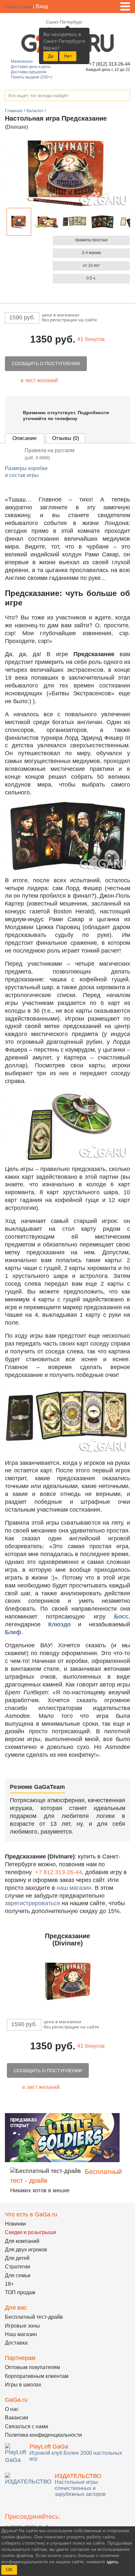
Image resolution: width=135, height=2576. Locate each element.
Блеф (13, 1632)
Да (51, 56)
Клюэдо (59, 1624)
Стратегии (18, 2267)
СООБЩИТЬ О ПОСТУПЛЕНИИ (46, 364)
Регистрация (18, 7)
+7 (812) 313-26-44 (109, 64)
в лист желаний (39, 380)
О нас (12, 2409)
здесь (112, 2562)
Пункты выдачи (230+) (31, 77)
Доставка (16, 2343)
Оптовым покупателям (32, 2367)
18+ (9, 2284)
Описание (25, 438)
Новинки (15, 2224)
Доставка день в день (31, 67)
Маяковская (22, 61)
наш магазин (74, 1888)
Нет (68, 56)
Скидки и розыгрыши (30, 2232)
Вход (42, 6)
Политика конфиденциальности (43, 2435)
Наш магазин (21, 2334)
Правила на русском (49, 454)
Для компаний (22, 2241)
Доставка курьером (29, 72)
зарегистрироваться (32, 1903)
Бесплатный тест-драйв (34, 2317)
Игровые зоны (22, 2326)
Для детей (17, 2258)
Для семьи (18, 2275)
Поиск (125, 96)
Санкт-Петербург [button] (64, 22)
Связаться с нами (27, 2426)
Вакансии (17, 2418)
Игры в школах (23, 2385)
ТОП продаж (20, 2292)
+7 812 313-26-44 (58, 1872)
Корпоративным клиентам (37, 2376)
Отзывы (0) (66, 438)
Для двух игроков (26, 2250)
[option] (19, 222)
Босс (121, 1617)
